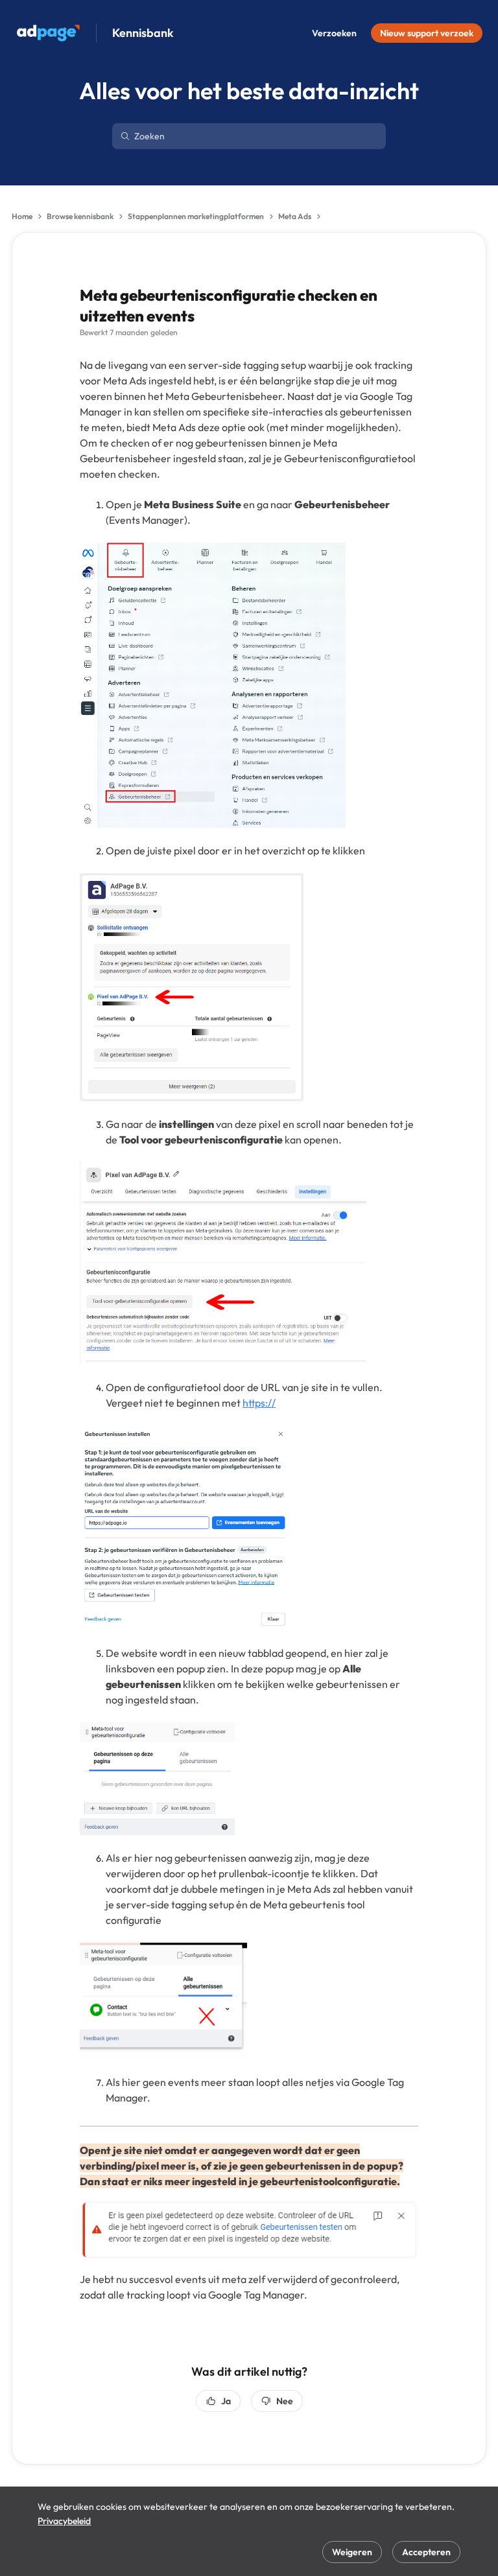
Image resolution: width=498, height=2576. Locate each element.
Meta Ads (295, 216)
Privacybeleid (64, 2521)
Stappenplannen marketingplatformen (196, 216)
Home (22, 216)
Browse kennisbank (80, 216)
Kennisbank (143, 33)
